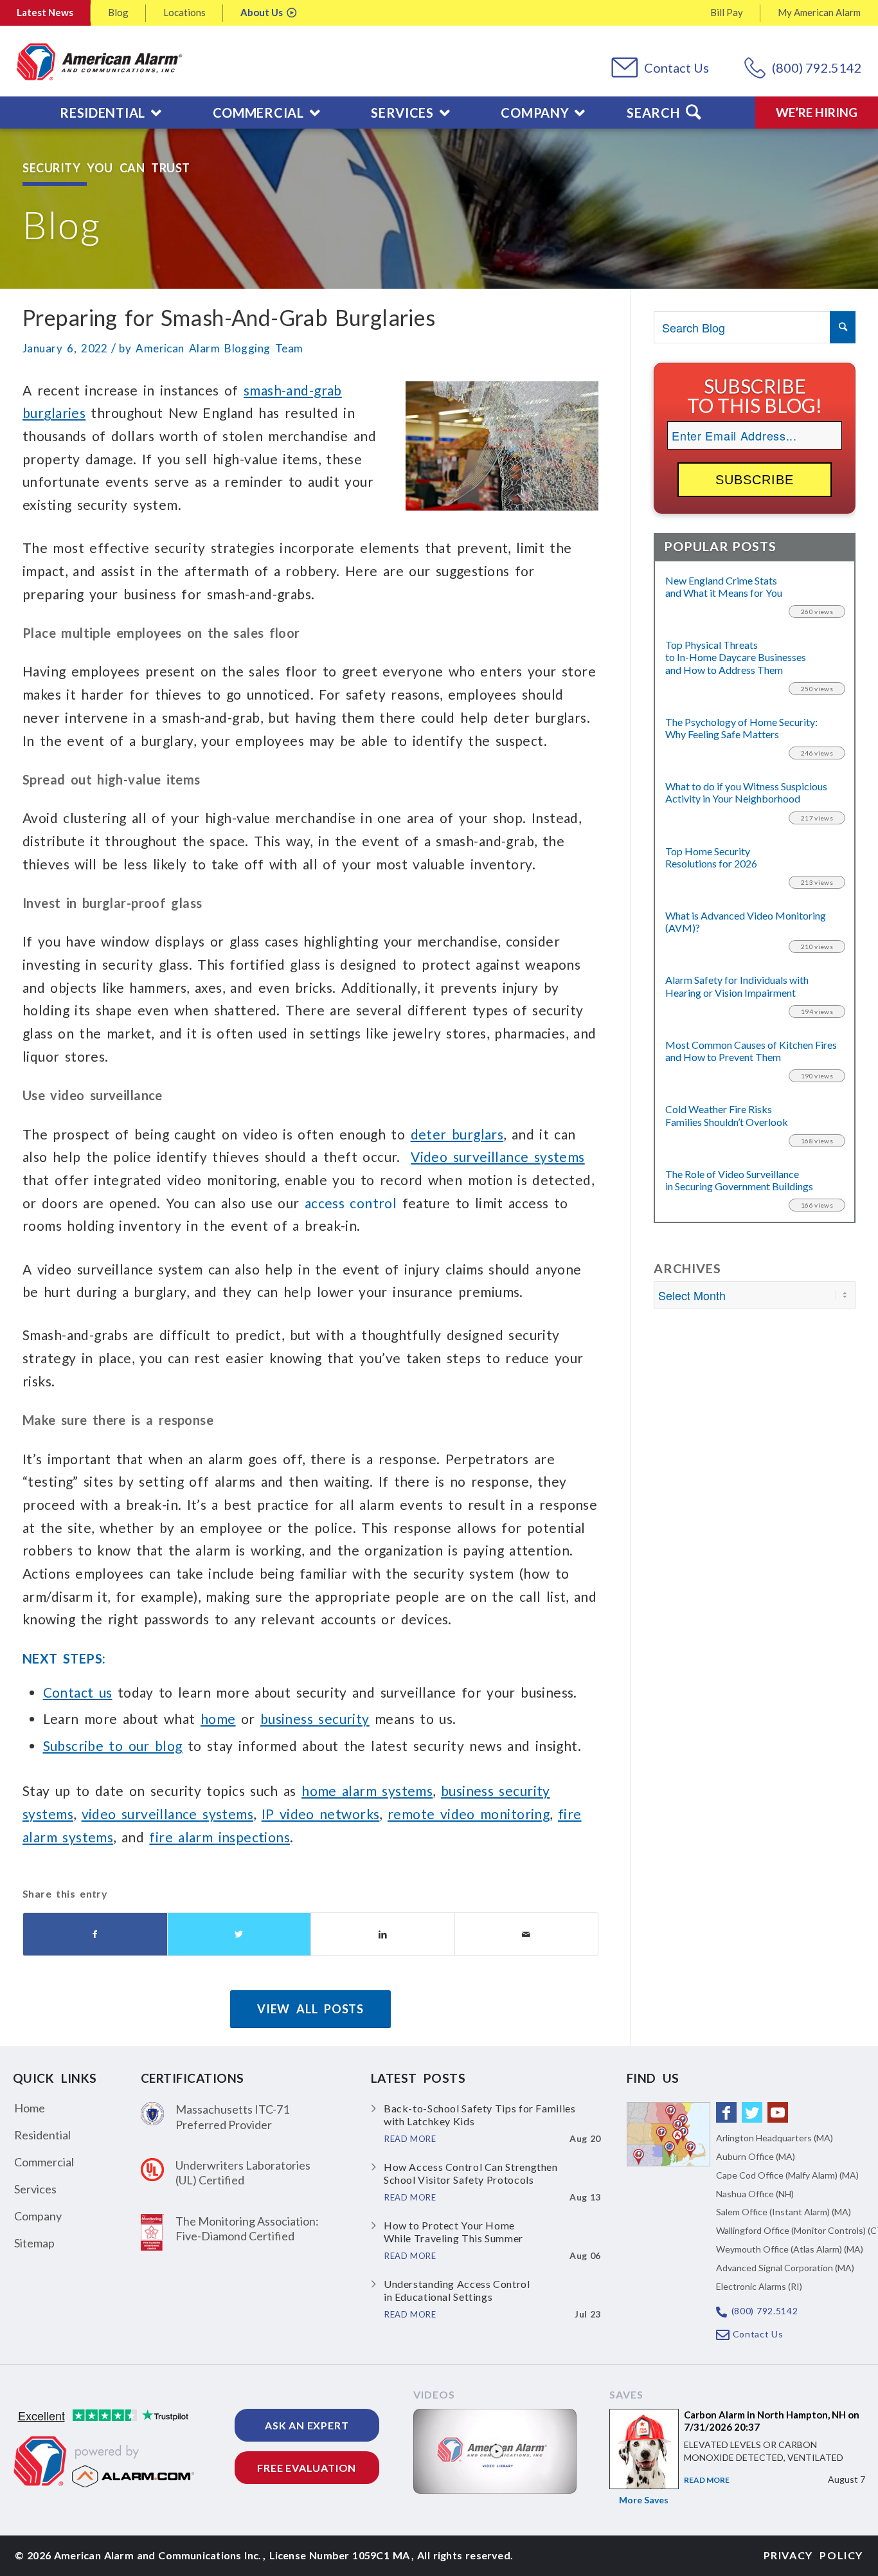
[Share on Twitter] (239, 1935)
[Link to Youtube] (778, 2112)
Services (35, 2189)
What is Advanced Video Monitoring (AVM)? (746, 921)
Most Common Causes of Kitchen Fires (751, 1051)
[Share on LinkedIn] (383, 1935)
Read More (707, 2480)
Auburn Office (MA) (756, 2156)
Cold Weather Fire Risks (727, 1115)
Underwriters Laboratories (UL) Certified (243, 2172)
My (819, 12)
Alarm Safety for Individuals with (737, 986)
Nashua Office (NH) (755, 2194)
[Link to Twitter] (752, 2112)
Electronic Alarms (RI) (759, 2286)
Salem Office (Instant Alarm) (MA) (784, 2212)
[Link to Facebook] (726, 2112)
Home (30, 2108)
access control (351, 1203)
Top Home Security (711, 857)
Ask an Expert (307, 2425)
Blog (118, 12)
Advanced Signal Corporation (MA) (785, 2268)
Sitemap (34, 2243)
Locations (184, 12)
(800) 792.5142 (817, 68)
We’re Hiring (817, 112)
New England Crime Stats (724, 586)
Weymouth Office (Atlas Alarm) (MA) (790, 2249)
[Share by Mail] (527, 1935)
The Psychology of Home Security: (741, 728)
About (262, 12)
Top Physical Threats (736, 657)
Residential (42, 2135)
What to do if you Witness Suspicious (746, 792)
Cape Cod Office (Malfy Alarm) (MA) (787, 2175)
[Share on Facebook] (95, 1935)
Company (38, 2216)
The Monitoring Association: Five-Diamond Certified (247, 2228)
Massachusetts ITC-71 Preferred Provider (232, 2117)
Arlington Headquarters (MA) (775, 2138)
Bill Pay (727, 12)
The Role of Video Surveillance (739, 1180)
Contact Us (676, 68)
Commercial (44, 2162)
